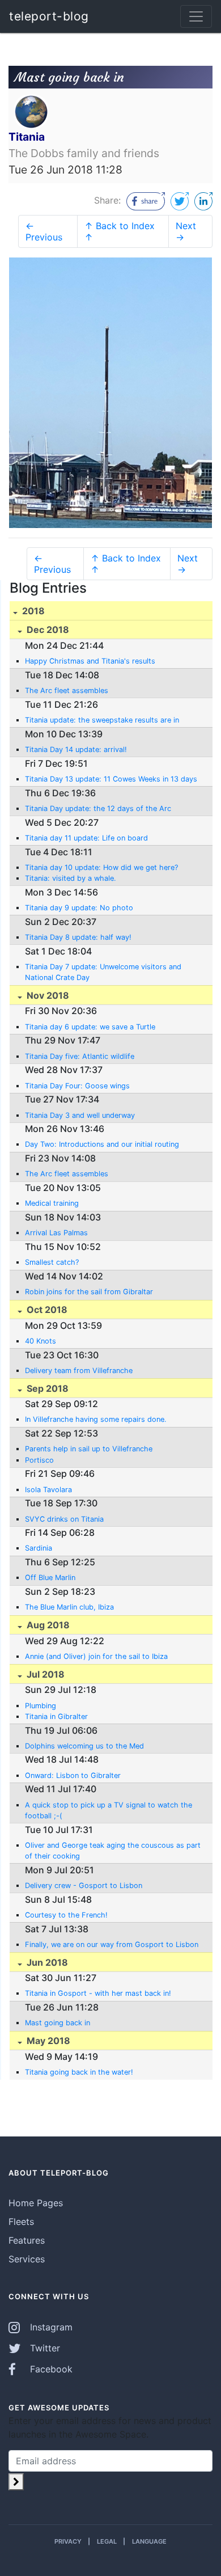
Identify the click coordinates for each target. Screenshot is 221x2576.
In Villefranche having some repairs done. (96, 1419)
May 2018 (47, 2041)
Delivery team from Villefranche (79, 1371)
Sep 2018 (46, 1388)
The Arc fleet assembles (67, 691)
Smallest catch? (52, 1262)
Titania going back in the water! (79, 2072)
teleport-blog (49, 16)
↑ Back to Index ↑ (120, 231)
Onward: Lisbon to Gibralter (73, 1775)
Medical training (52, 1203)
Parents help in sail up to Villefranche (89, 1449)
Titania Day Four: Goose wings (77, 1086)
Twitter (44, 2348)
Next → (186, 231)
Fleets (21, 2222)
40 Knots (41, 1341)
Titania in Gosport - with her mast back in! (98, 1993)
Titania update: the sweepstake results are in (102, 720)
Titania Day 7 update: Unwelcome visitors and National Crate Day (103, 972)
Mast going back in (58, 2023)
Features (27, 2240)
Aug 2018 (47, 1625)
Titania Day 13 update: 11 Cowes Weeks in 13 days (111, 779)
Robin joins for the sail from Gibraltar (89, 1292)
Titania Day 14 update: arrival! (76, 749)
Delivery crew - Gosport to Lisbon (84, 1885)
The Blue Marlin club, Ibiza (69, 1607)
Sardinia (39, 1548)
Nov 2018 (47, 995)
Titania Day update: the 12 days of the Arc (98, 808)
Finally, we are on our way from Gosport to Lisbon (112, 1944)
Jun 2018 (46, 1962)
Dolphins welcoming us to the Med (84, 1746)
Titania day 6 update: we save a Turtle (90, 1027)
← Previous (44, 231)
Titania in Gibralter (56, 1716)
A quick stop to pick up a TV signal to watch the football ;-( (109, 1810)
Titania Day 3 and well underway (80, 1115)
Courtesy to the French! (66, 1915)
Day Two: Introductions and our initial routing (102, 1144)
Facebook (50, 2369)
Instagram (50, 2327)
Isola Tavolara (48, 1490)
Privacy (68, 2541)
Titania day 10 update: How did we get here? (101, 867)
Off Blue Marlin (50, 1578)
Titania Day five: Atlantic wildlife (80, 1056)
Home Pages (36, 2203)
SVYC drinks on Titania (64, 1519)
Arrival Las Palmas (56, 1233)
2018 (32, 611)
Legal (107, 2541)
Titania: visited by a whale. (71, 878)
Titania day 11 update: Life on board (86, 838)
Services (27, 2259)
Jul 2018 (44, 1674)
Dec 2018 (47, 630)
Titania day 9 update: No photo (79, 908)
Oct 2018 (46, 1310)
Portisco (39, 1460)
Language (149, 2541)
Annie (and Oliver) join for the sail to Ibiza (96, 1656)
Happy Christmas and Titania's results (90, 661)
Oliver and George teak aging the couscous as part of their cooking (113, 1851)
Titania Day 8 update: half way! (78, 937)
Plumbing (41, 1706)
